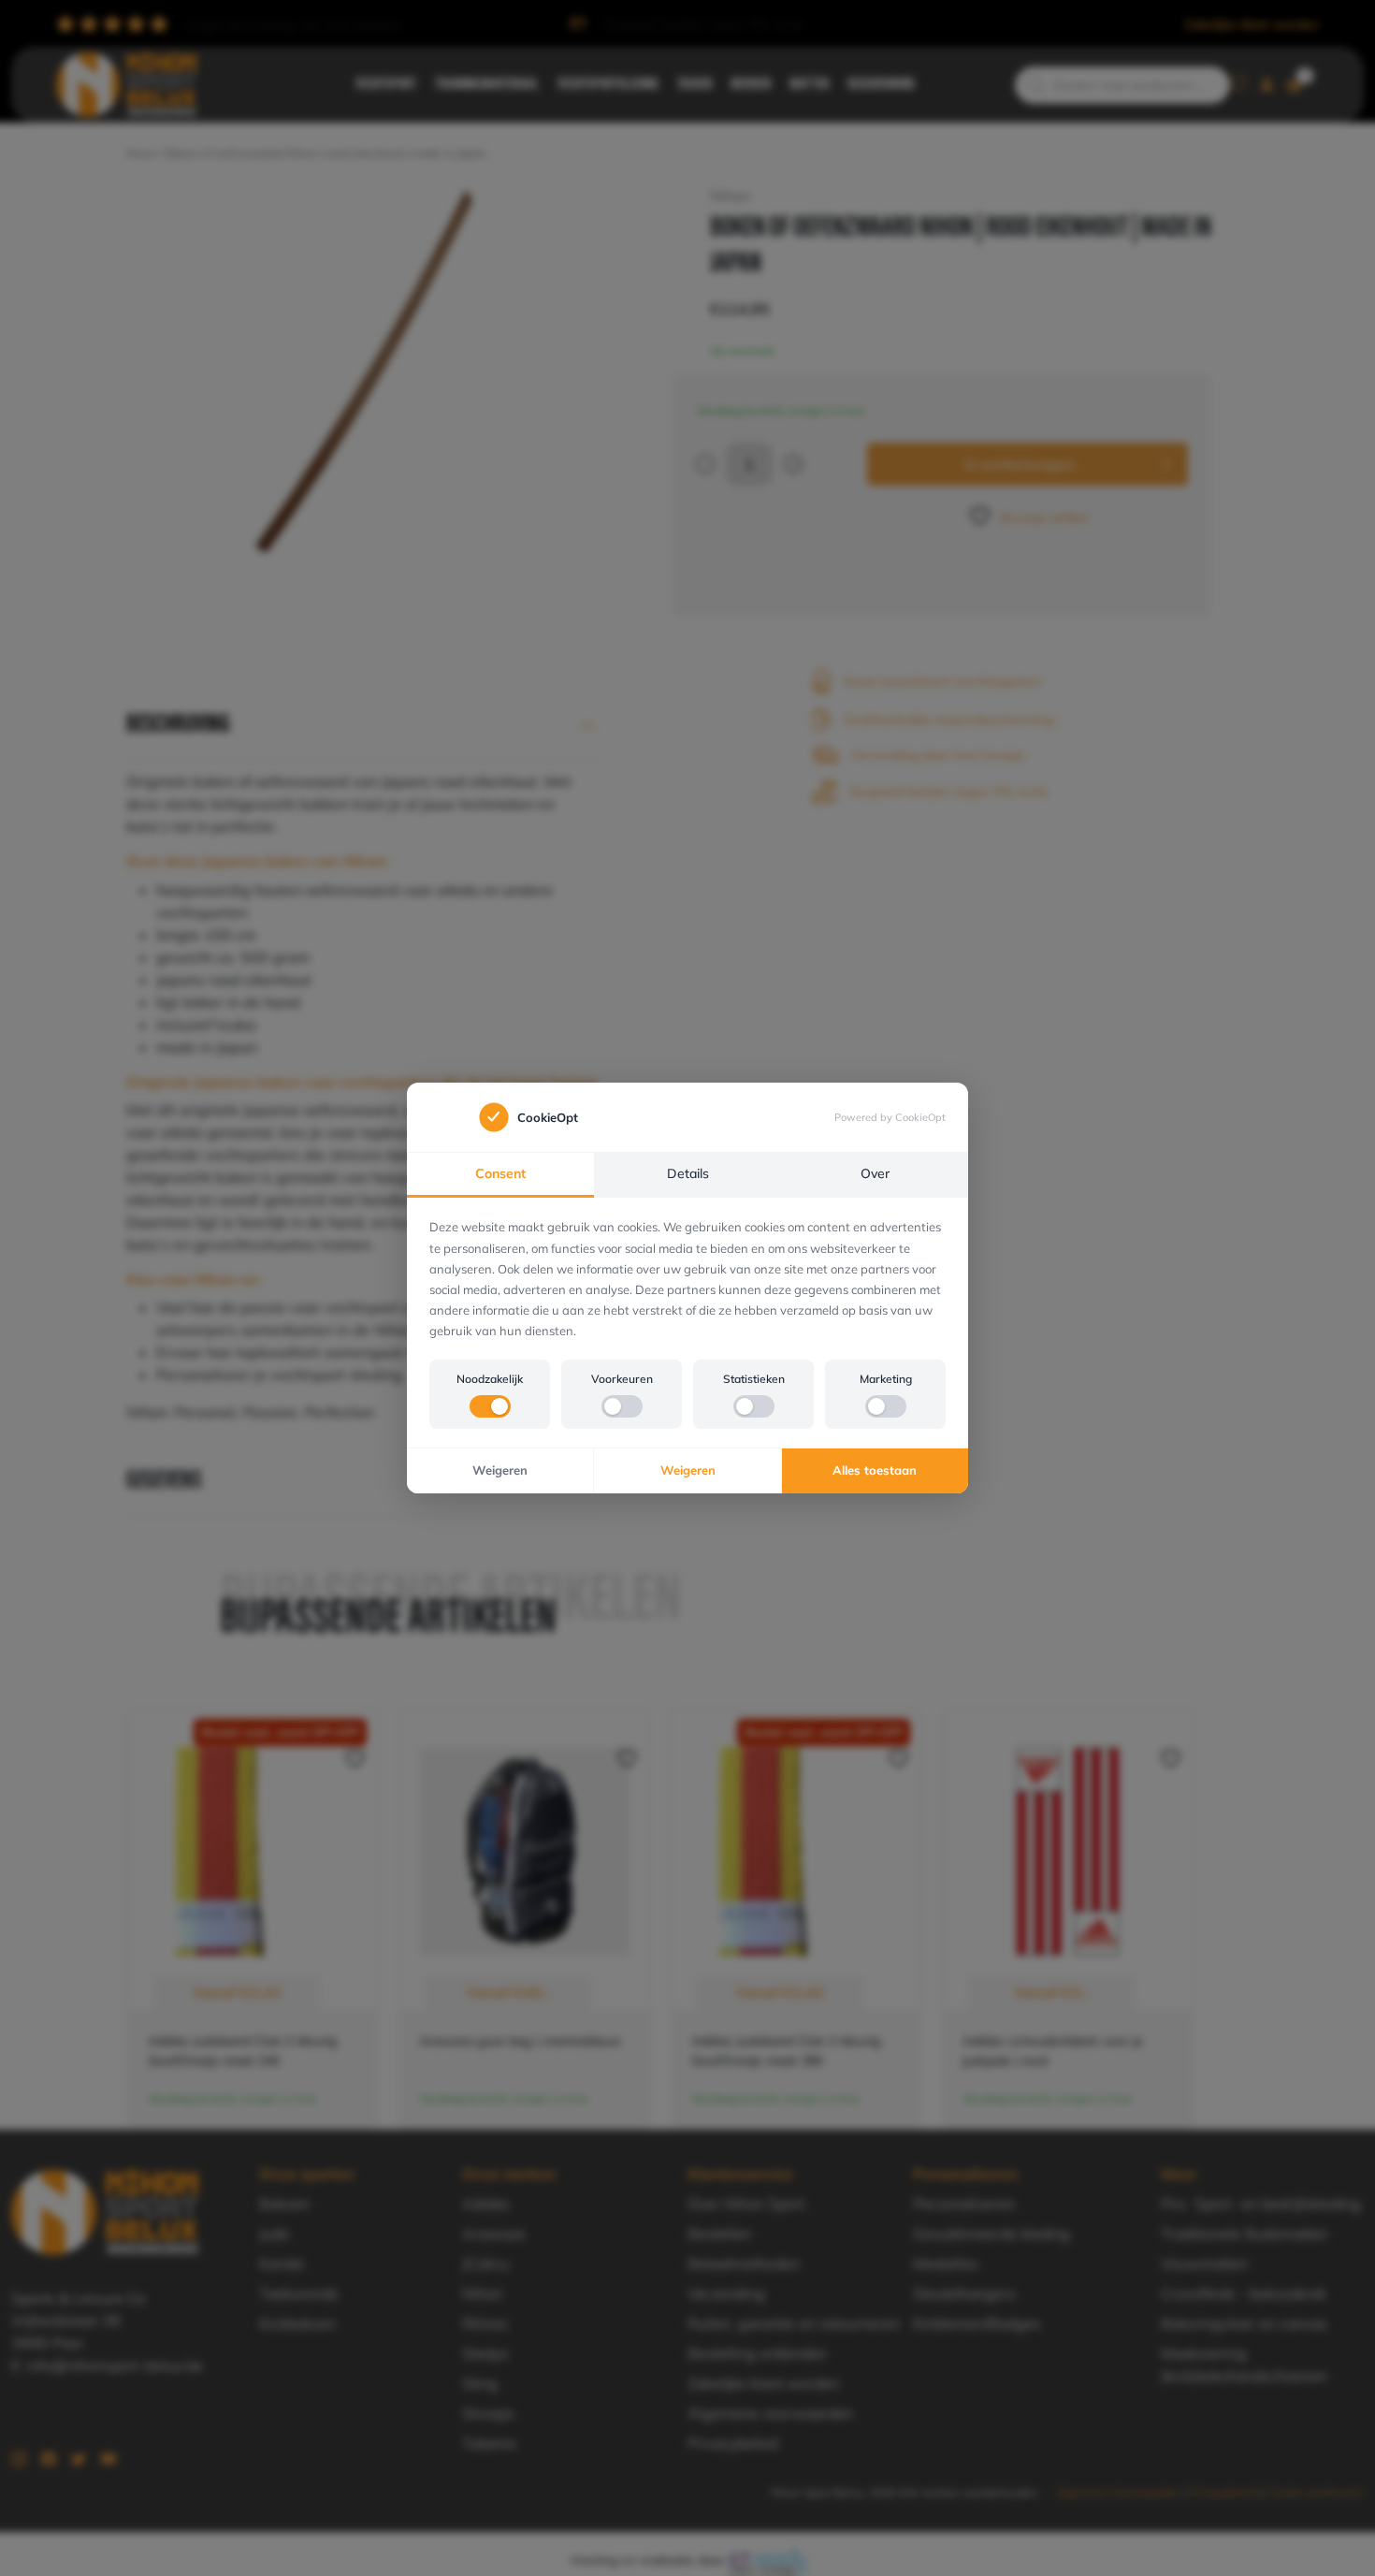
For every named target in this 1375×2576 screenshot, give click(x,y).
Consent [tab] (500, 1173)
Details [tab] (688, 1173)
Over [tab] (875, 1173)
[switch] (490, 1406)
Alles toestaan (875, 1470)
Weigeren (500, 1470)
